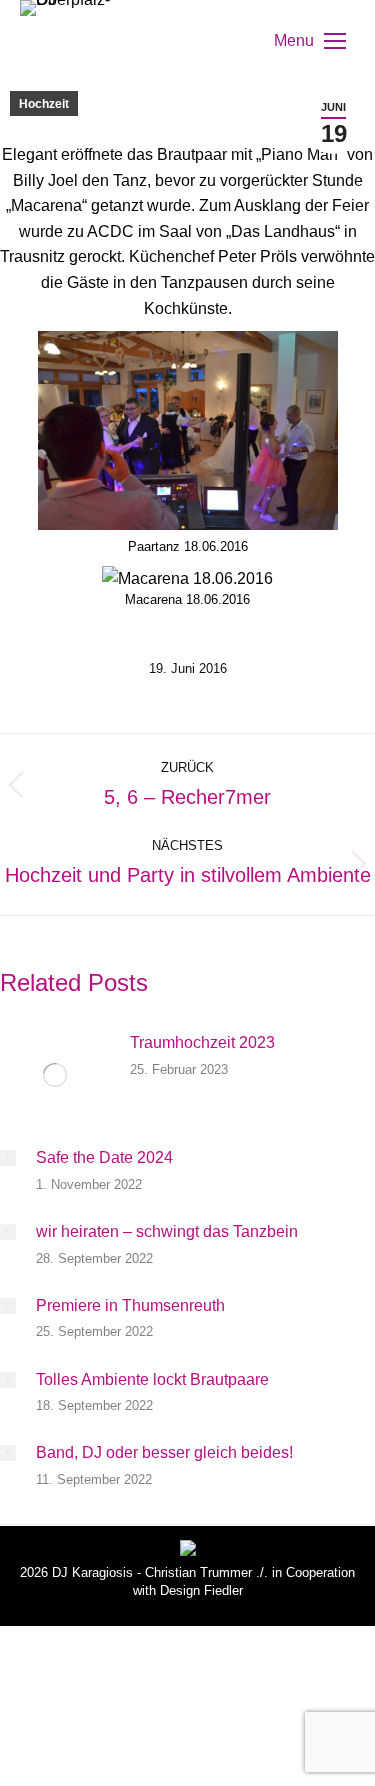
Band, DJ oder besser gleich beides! (164, 1452)
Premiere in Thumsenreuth (130, 1305)
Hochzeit (44, 104)
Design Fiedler (201, 1590)
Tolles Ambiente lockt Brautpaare (152, 1379)
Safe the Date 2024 (104, 1157)
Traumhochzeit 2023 (202, 1042)
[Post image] (55, 1075)
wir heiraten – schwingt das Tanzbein (167, 1231)
